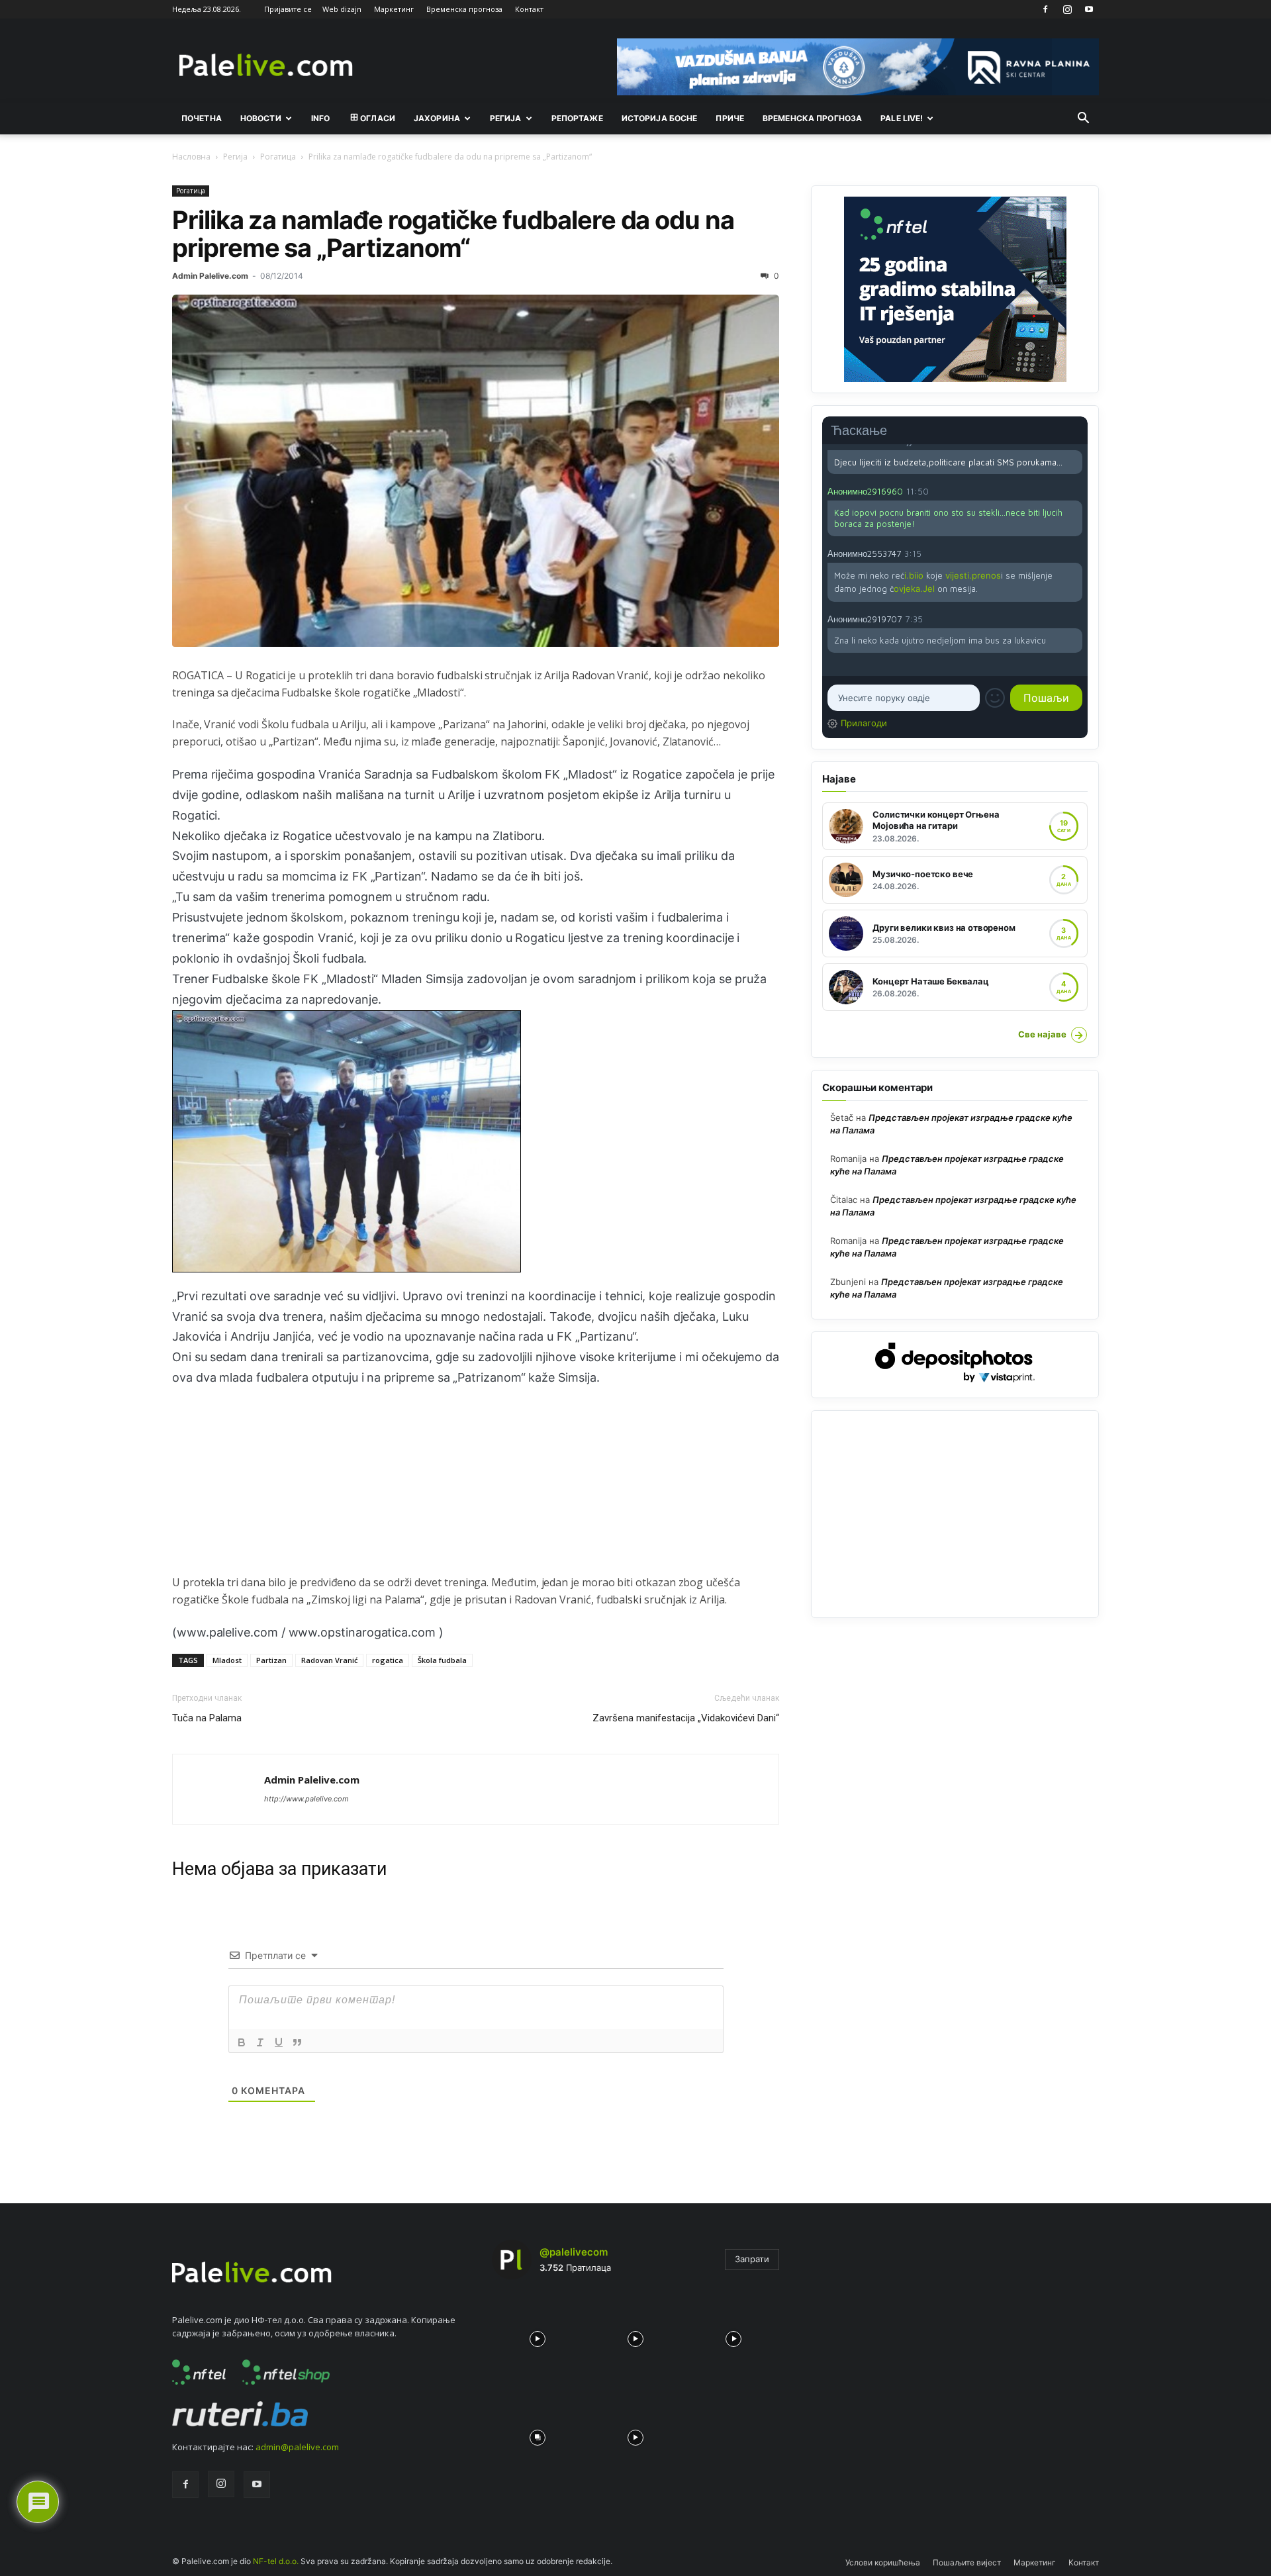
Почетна (202, 118)
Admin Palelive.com (210, 276)
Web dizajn (342, 9)
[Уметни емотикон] (995, 698)
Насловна (191, 157)
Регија (235, 157)
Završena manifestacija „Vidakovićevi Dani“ (686, 1718)
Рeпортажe (577, 118)
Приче (730, 118)
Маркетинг (394, 9)
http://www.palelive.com (306, 1799)
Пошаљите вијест (967, 2562)
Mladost (227, 1660)
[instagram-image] (538, 2336)
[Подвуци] (279, 2042)
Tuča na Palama (207, 1718)
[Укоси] (260, 2042)
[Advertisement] (476, 1481)
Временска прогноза (464, 9)
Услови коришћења (883, 2562)
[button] (1083, 119)
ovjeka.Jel (914, 589)
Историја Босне (660, 118)
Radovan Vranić (329, 1660)
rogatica (388, 1660)
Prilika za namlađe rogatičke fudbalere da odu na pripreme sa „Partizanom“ (453, 234)
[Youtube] (1089, 9)
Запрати (752, 2259)
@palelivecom (574, 2252)
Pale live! (902, 118)
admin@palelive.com (297, 2447)
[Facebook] (1045, 9)
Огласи (378, 118)
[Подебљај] (242, 2042)
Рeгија (506, 118)
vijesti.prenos (973, 575)
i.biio (914, 575)
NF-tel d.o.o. (276, 2561)
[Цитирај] (297, 2042)
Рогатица (278, 157)
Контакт (529, 9)
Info (320, 118)
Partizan (271, 1660)
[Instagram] (1067, 9)
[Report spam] (1076, 491)
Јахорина (437, 118)
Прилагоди (864, 723)
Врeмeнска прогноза (812, 118)
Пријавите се (288, 9)
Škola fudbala (442, 1660)
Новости (261, 118)
